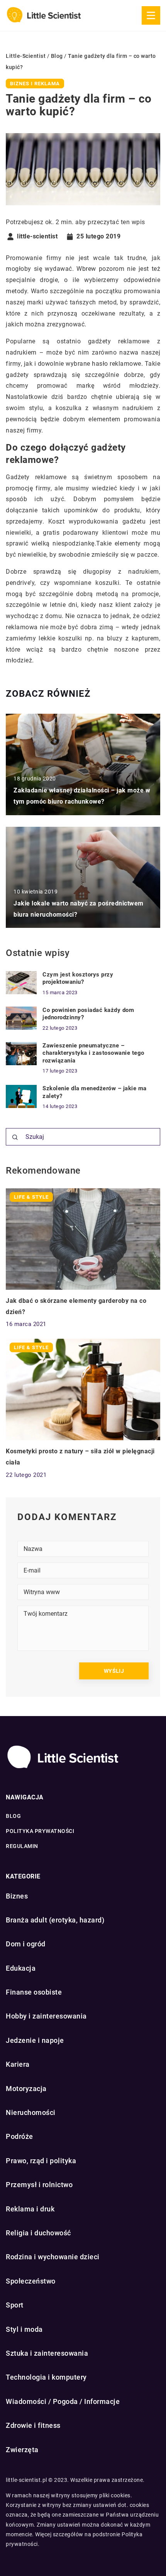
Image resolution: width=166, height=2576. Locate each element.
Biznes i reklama (35, 84)
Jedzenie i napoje (35, 2040)
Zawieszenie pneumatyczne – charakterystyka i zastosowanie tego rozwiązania (93, 1053)
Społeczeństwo (31, 2281)
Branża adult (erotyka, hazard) (55, 1920)
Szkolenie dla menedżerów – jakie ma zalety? (95, 1092)
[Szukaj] (15, 1137)
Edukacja (21, 1968)
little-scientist (37, 236)
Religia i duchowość (38, 2233)
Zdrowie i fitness (33, 2425)
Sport (15, 2305)
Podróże (19, 2136)
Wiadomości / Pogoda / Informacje (63, 2401)
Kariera (18, 2064)
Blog (13, 1816)
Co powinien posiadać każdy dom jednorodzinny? (88, 1014)
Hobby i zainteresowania (46, 2016)
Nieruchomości (31, 2112)
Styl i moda (24, 2329)
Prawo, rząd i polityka (41, 2161)
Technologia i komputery (46, 2377)
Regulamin (22, 1846)
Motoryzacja (26, 2089)
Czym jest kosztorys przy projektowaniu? (78, 978)
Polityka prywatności (40, 1831)
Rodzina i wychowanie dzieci (53, 2257)
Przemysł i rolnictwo (39, 2185)
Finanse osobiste (34, 1992)
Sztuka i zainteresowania (47, 2353)
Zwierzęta (22, 2450)
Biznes (17, 1896)
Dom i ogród (26, 1944)
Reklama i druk (30, 2209)
